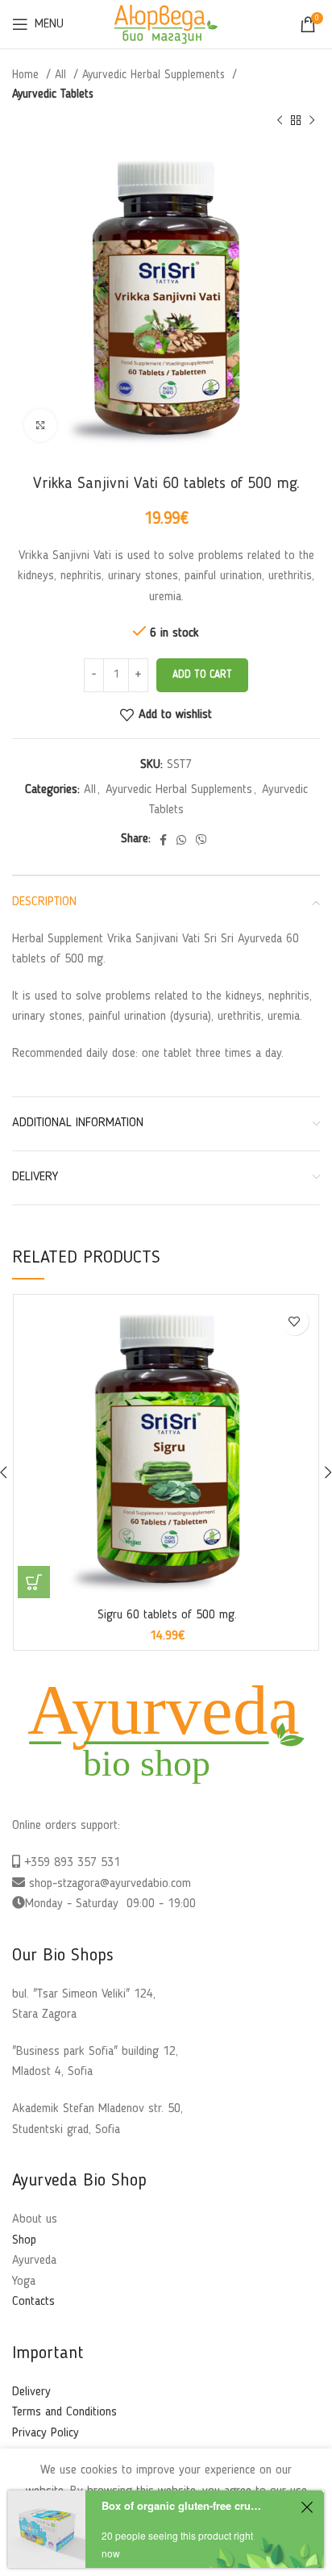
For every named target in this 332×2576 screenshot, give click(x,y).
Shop (24, 2240)
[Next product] (312, 121)
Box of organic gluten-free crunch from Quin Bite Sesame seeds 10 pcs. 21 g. (182, 2505)
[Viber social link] (201, 840)
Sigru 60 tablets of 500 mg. (167, 1615)
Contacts (33, 2302)
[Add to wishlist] (295, 1321)
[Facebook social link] (163, 840)
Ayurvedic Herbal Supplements (156, 75)
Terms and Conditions (64, 2412)
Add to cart (202, 675)
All (62, 75)
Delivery (31, 2392)
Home (27, 75)
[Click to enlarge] (40, 425)
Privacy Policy (46, 2433)
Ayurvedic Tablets (53, 94)
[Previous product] (280, 121)
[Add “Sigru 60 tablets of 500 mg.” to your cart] (34, 1582)
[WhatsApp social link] (181, 840)
